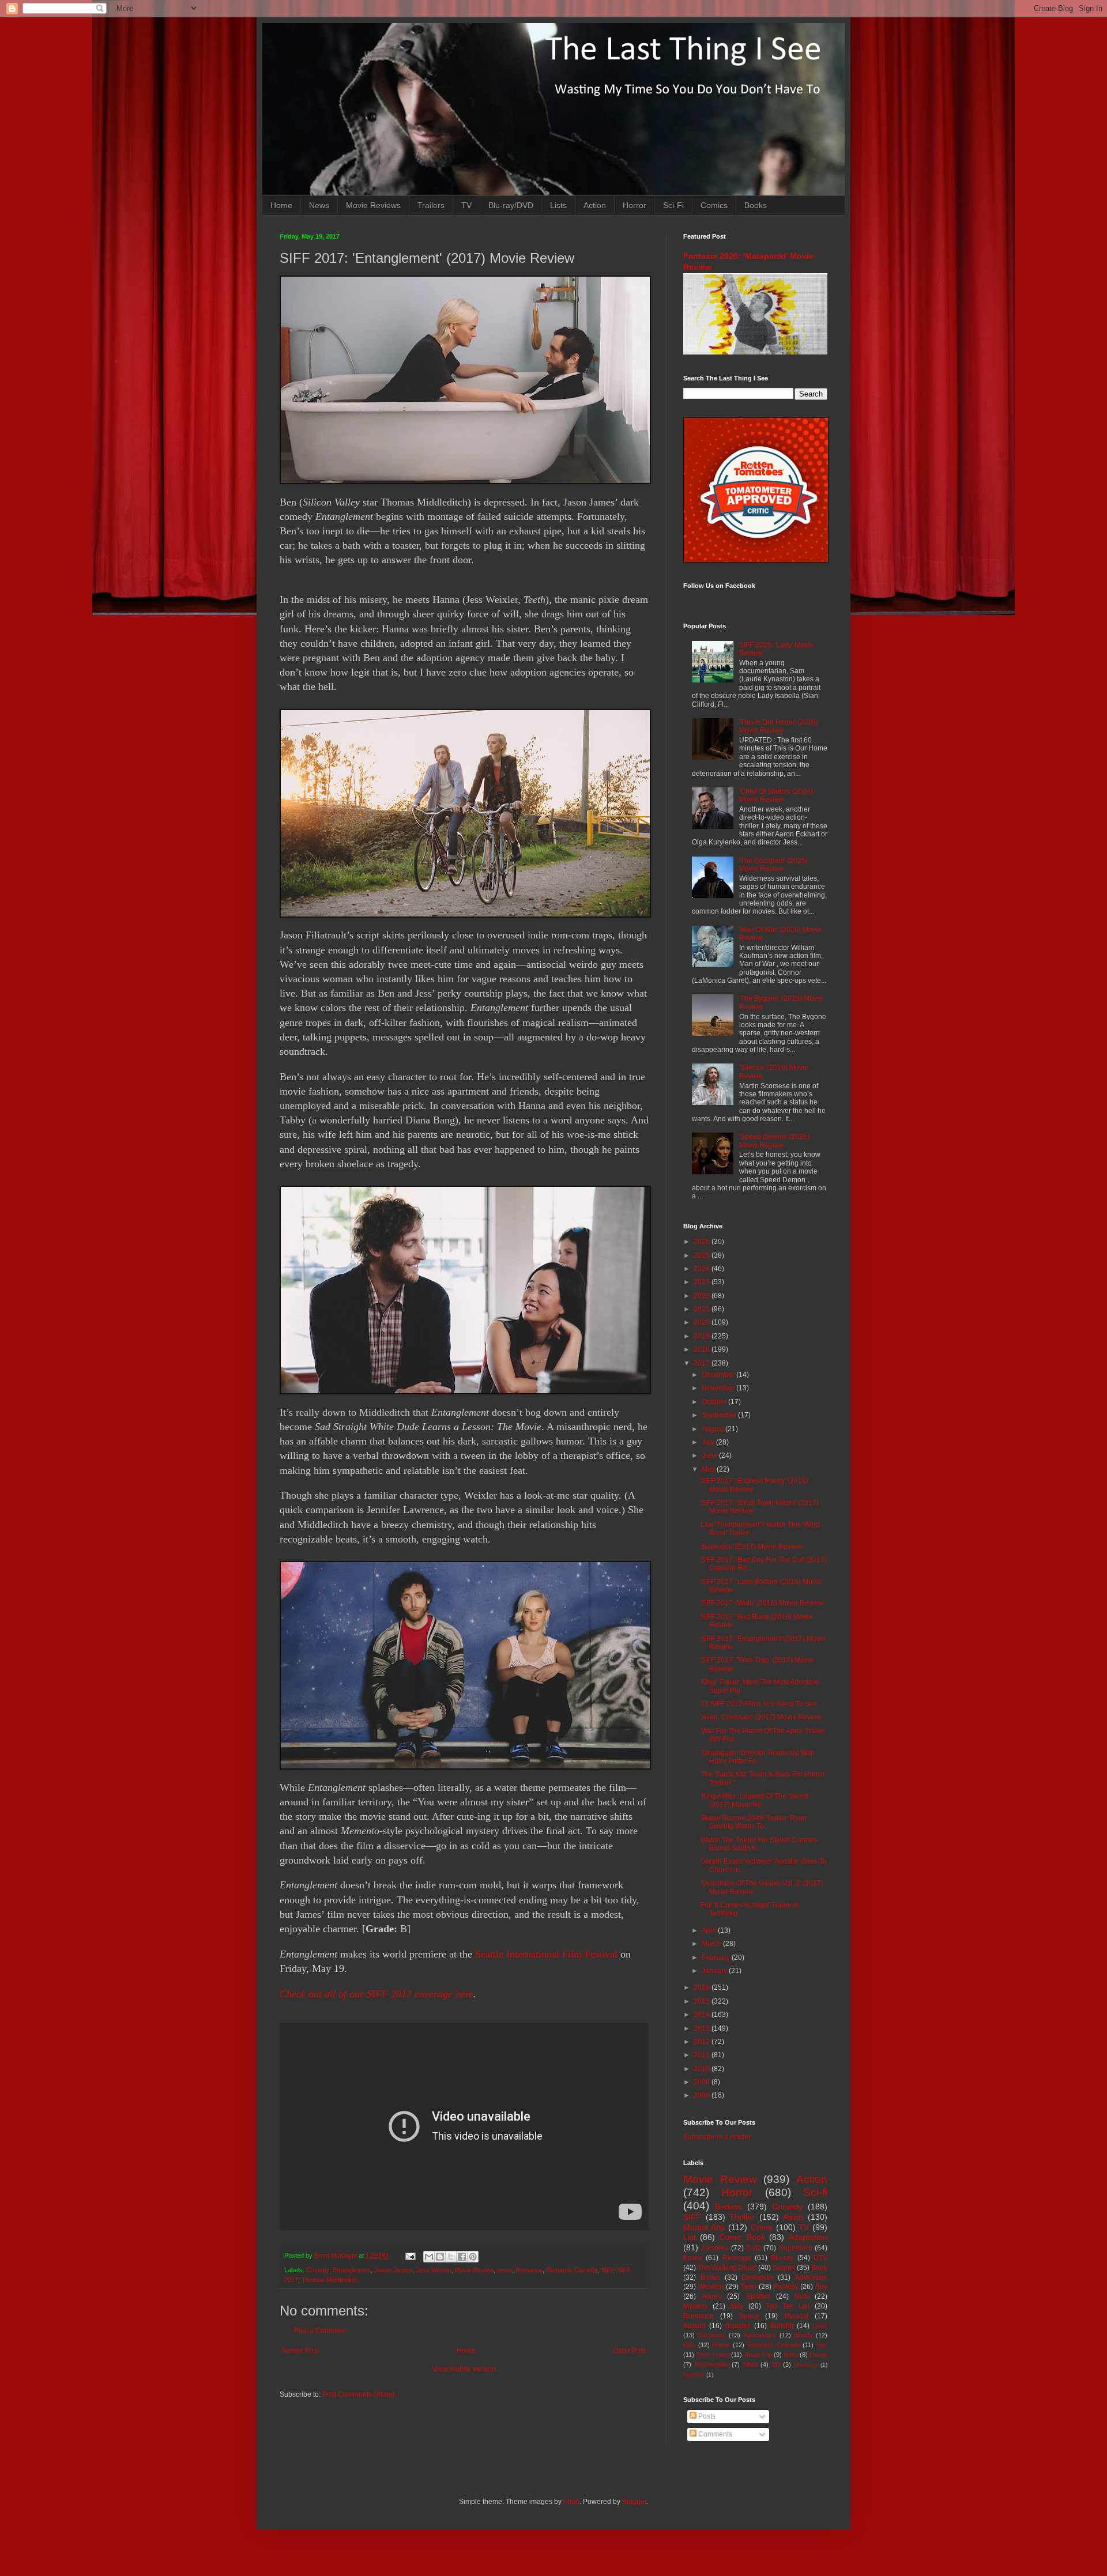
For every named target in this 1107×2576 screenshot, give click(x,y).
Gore (820, 2326)
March (712, 1944)
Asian (793, 2217)
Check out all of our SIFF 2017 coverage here (376, 1994)
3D (776, 2364)
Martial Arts (704, 2227)
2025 (703, 1255)
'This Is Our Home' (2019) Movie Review (779, 726)
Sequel (784, 2268)
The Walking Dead (727, 2268)
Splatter (758, 2296)
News (319, 205)
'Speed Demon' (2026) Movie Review (774, 1141)
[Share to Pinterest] (473, 2257)
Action (595, 205)
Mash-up (806, 2365)
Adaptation (808, 2237)
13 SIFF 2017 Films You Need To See (759, 1704)
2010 (703, 2069)
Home (281, 205)
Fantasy (786, 2287)
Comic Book (742, 2237)
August (713, 1429)
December (719, 1375)
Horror (635, 205)
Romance (529, 2270)
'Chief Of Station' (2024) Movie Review (776, 795)
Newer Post (301, 2351)
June (710, 1455)
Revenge (737, 2258)
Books (756, 205)
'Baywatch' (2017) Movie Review (751, 1547)
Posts (706, 2416)
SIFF (607, 2270)
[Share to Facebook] (462, 2257)
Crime (762, 2227)
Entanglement (352, 2270)
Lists (558, 205)
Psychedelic (712, 2364)
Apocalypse (760, 2335)
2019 (703, 1336)
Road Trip (758, 2355)
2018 (703, 1349)
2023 (703, 1282)
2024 (703, 1269)
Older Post (629, 2351)
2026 (703, 1242)
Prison (721, 2345)
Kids (689, 2345)
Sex (822, 2345)
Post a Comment (320, 2330)
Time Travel (713, 2355)
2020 (703, 1322)
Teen (749, 2287)
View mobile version (464, 2369)
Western (711, 2287)
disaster (738, 2326)
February (717, 1958)
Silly (737, 2306)
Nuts (802, 2296)
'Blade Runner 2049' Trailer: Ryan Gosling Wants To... (754, 1822)
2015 (703, 2001)
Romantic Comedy (572, 2270)
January (715, 1971)
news (504, 2270)
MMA (750, 2364)
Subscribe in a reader (717, 2137)
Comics (714, 205)
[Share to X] (451, 2257)
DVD (754, 2248)
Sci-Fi (673, 205)
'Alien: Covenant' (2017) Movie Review (761, 1717)
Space (749, 2316)
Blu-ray (782, 2258)
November (719, 1388)
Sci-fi (815, 2192)
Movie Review (474, 2270)
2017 (703, 1363)
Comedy (318, 2270)
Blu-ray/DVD (511, 205)
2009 (703, 2082)
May (709, 1469)
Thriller (742, 2217)
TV (466, 205)
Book (819, 2268)
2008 (703, 2095)
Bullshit (782, 2326)
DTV (820, 2258)
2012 (703, 2042)
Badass (728, 2207)
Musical (796, 2316)
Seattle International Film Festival (546, 1954)
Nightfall (694, 2375)
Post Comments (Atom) (358, 2394)
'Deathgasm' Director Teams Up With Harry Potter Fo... (758, 1757)
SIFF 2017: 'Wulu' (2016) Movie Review (762, 1603)
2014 (703, 2015)
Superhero (796, 2248)
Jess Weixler (434, 2270)
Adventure (811, 2277)
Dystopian (757, 2277)
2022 (703, 1296)
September (720, 1415)
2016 (703, 1987)
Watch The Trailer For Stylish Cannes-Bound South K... (760, 1844)
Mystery (695, 2306)
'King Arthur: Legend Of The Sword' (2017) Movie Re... (755, 1800)
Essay (818, 2355)
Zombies (715, 2248)
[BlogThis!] (440, 2257)
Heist (791, 2355)
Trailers (431, 205)
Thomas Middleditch (330, 2280)
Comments (714, 2434)
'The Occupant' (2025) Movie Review (773, 865)
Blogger (634, 2502)
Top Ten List (788, 2306)
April (710, 1930)
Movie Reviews (373, 205)
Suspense (712, 2335)
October (715, 1402)
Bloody (803, 2335)
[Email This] (429, 2257)
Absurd (694, 2326)
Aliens (711, 2296)
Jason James (393, 2270)
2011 (703, 2055)
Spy (821, 2287)
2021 (703, 1309)
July (709, 1442)
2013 (703, 2028)
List (690, 2237)
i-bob (571, 2502)
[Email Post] (410, 2256)
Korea (693, 2258)
